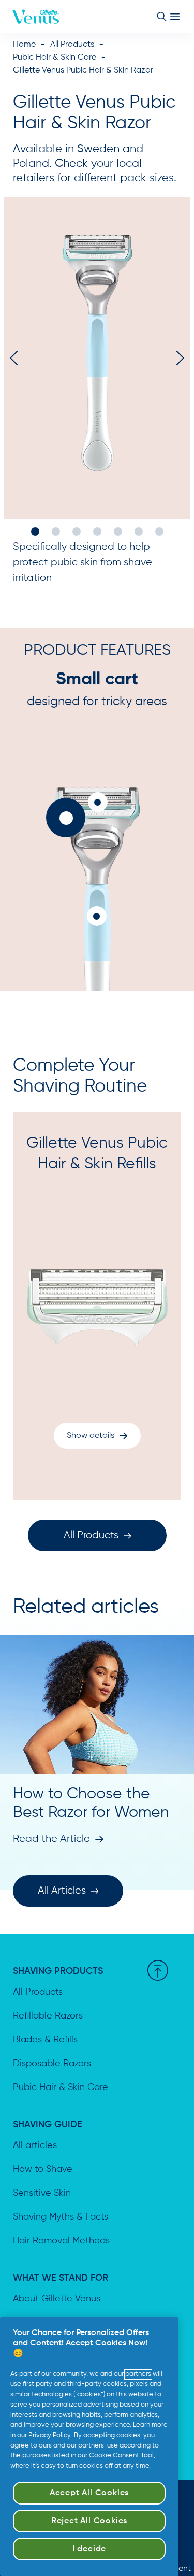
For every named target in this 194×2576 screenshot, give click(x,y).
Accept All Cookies (89, 2493)
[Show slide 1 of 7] (35, 532)
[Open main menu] (175, 17)
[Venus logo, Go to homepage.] (36, 17)
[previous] (17, 358)
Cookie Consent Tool (121, 2456)
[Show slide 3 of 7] (77, 532)
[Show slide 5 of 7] (118, 532)
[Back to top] (158, 1970)
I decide (89, 2549)
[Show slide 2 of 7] (56, 532)
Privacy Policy (50, 2435)
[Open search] (161, 17)
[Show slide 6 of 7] (139, 532)
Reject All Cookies (89, 2521)
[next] (177, 358)
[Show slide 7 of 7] (159, 532)
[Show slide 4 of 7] (97, 532)
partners (138, 2374)
